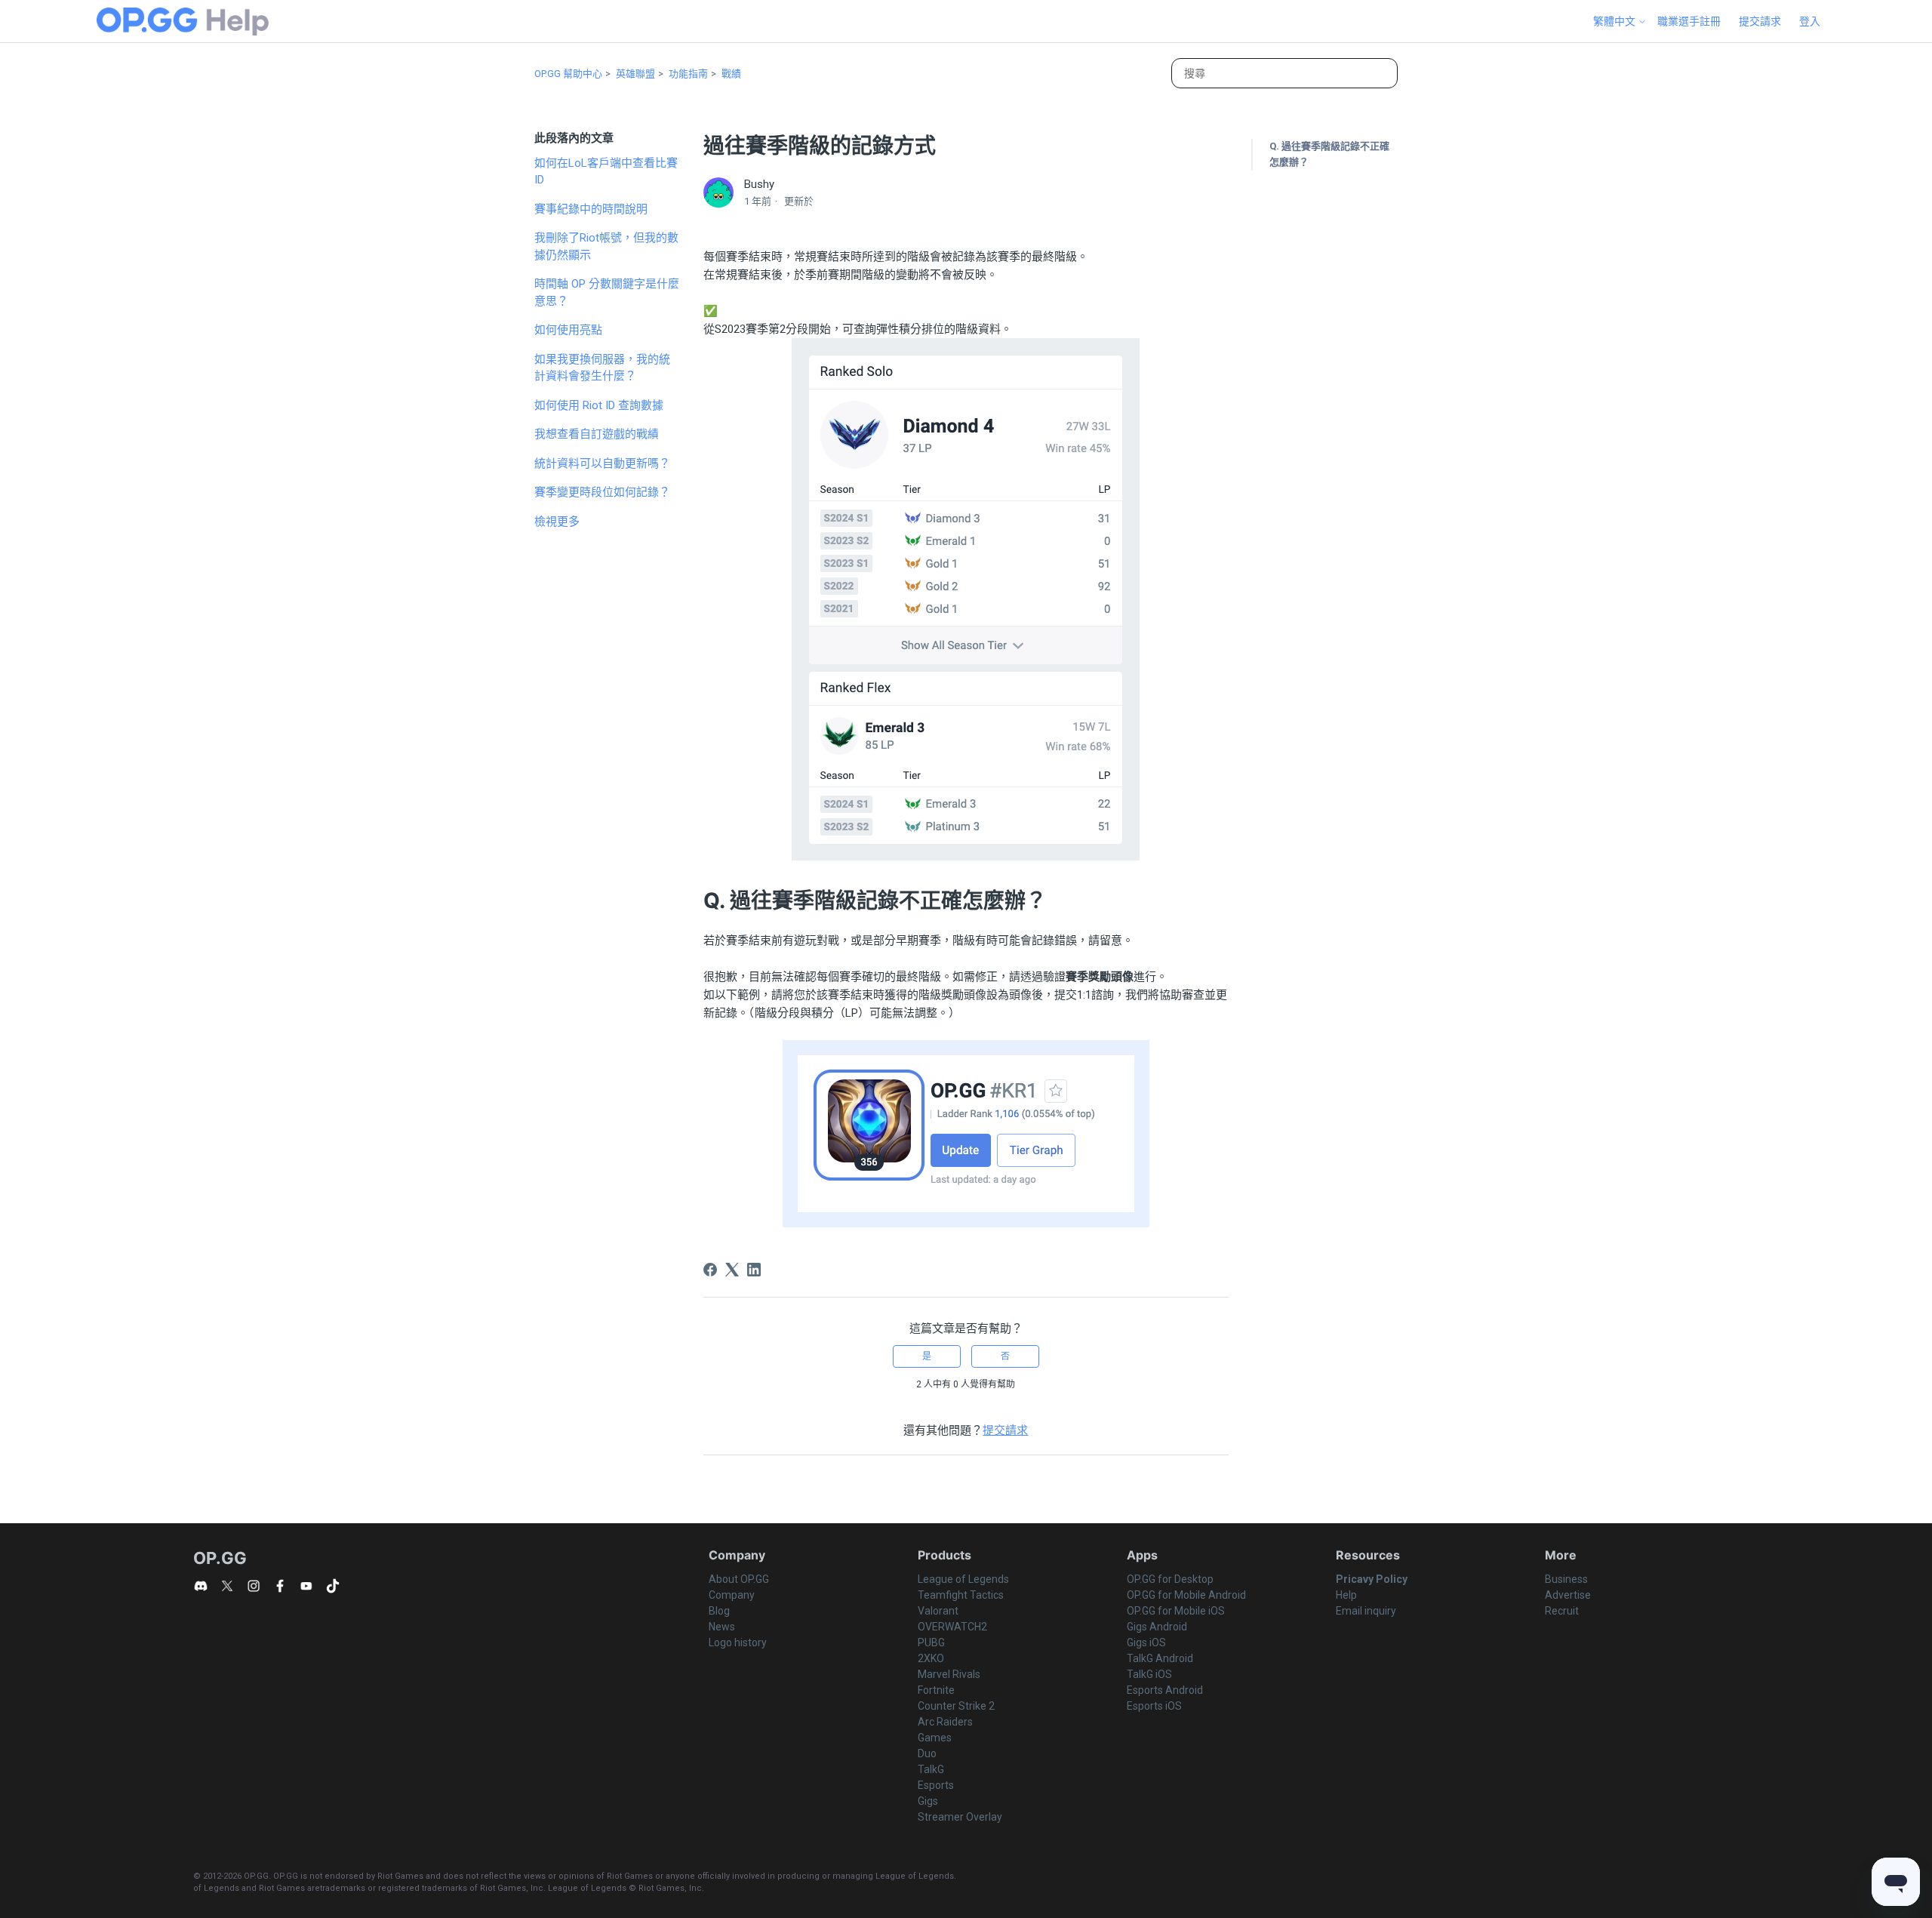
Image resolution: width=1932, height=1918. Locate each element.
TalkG (931, 1769)
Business (1566, 1579)
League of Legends (963, 1579)
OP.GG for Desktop (1170, 1579)
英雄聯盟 (635, 74)
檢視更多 (557, 522)
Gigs (928, 1801)
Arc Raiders (945, 1722)
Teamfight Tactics (961, 1595)
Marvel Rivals (949, 1674)
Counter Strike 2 (956, 1706)
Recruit (1562, 1611)
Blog (719, 1611)
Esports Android (1165, 1690)
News (722, 1627)
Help (1346, 1595)
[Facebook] (710, 1270)
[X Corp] (732, 1270)
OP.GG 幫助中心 (568, 74)
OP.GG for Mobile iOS (1176, 1611)
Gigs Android (1157, 1627)
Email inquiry (1366, 1611)
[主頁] (183, 22)
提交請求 (1760, 21)
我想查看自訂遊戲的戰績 (597, 434)
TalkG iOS (1149, 1674)
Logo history (738, 1642)
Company (732, 1595)
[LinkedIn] (754, 1270)
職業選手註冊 (1689, 21)
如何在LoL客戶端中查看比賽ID (606, 172)
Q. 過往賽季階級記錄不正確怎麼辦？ (1329, 154)
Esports (936, 1785)
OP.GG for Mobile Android (1186, 1595)
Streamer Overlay (960, 1817)
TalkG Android (1160, 1658)
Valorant (938, 1611)
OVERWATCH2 (952, 1627)
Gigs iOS (1146, 1642)
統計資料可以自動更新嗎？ (602, 463)
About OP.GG (739, 1579)
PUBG (931, 1642)
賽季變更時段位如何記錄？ (602, 492)
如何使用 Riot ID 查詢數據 (599, 405)
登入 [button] (1810, 21)
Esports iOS (1154, 1706)
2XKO (931, 1658)
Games (935, 1738)
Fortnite (936, 1690)
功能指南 (688, 74)
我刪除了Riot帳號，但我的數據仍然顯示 (606, 246)
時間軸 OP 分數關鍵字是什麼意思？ (607, 292)
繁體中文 (1615, 21)
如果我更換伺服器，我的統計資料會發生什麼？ (602, 368)
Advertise (1568, 1595)
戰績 (731, 74)
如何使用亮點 (568, 330)
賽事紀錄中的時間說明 (591, 209)
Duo (927, 1753)
